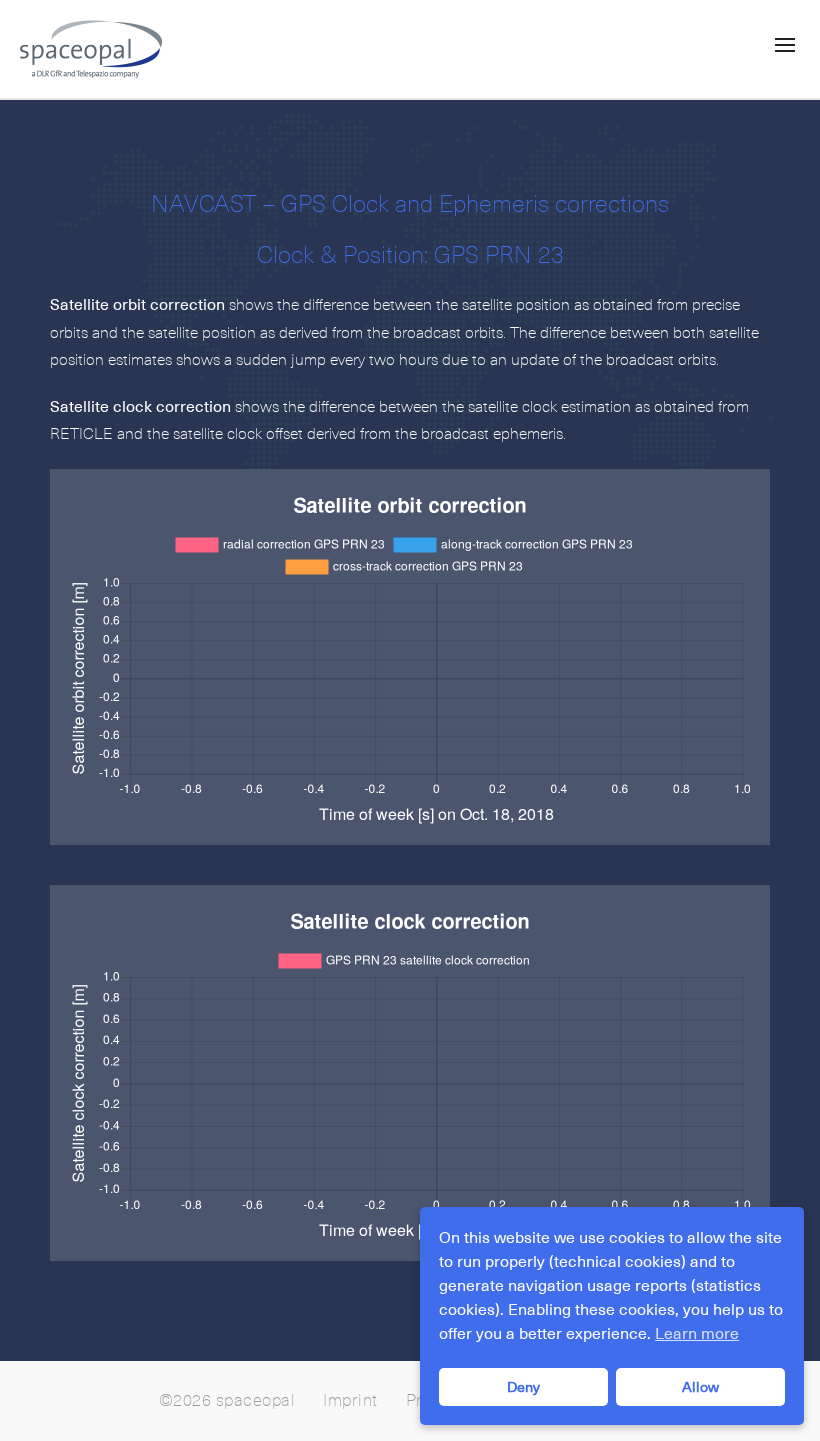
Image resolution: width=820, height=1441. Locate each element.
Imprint (350, 1401)
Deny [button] (523, 1387)
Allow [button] (700, 1387)
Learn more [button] (697, 1334)
